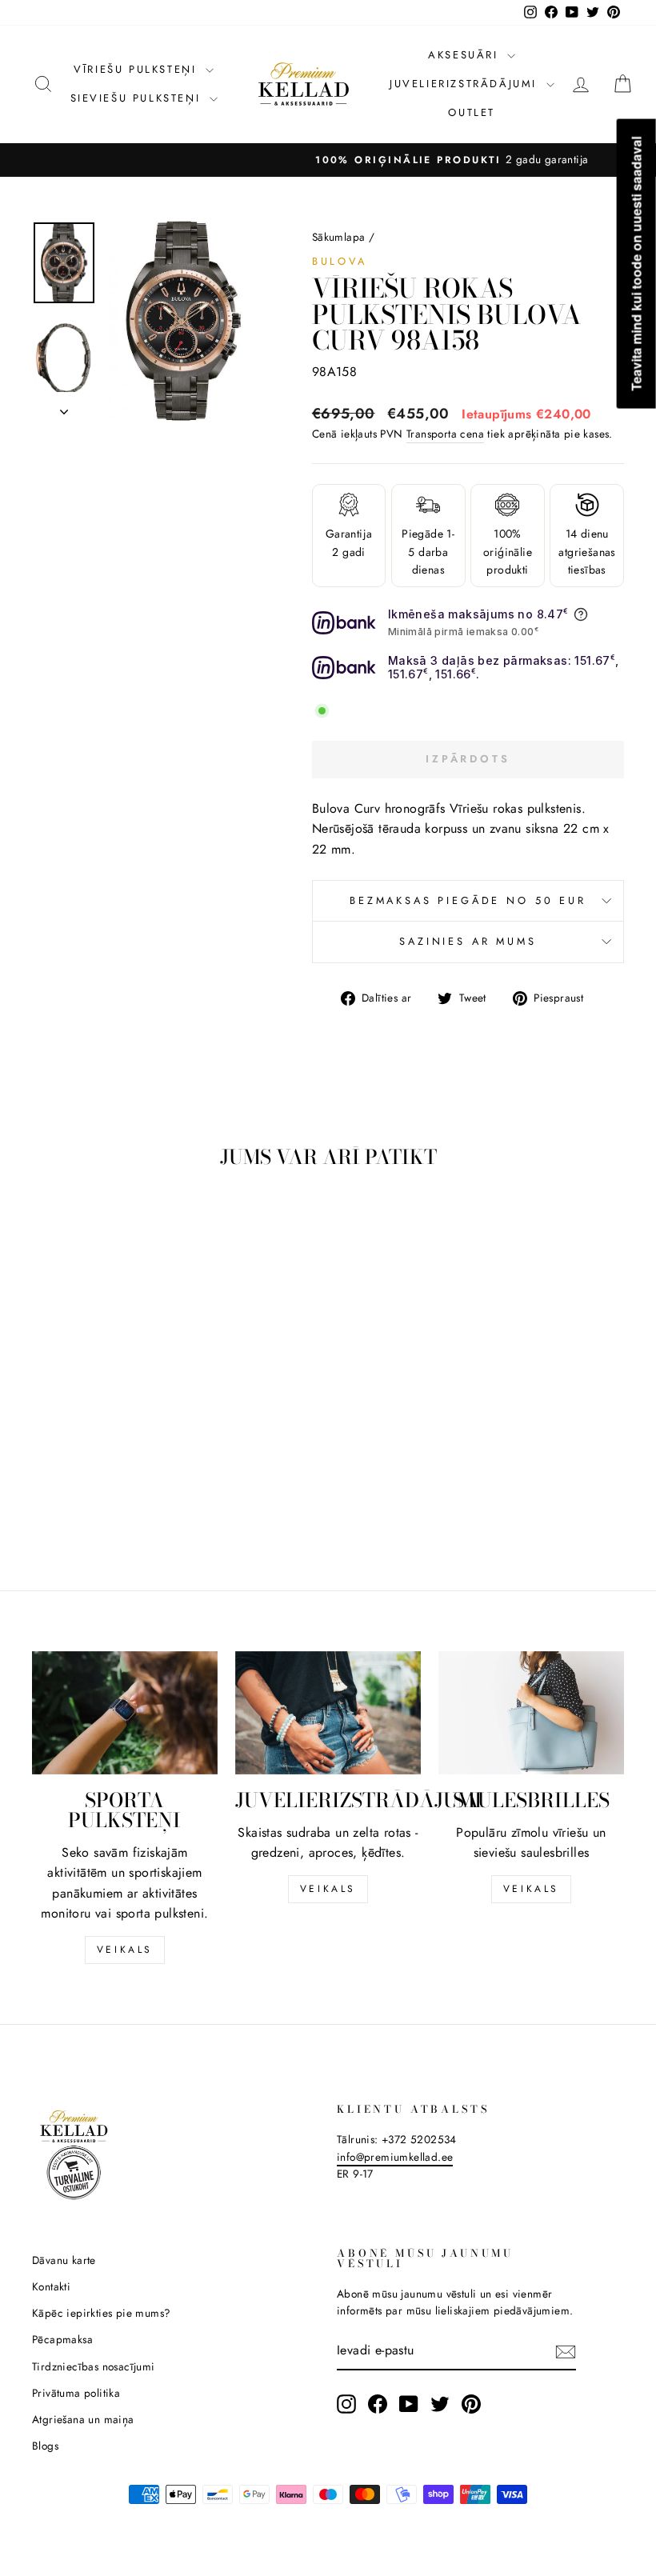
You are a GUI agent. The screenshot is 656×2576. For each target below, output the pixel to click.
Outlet (472, 112)
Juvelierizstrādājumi (466, 84)
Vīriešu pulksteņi (138, 69)
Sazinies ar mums (468, 941)
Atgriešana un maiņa (83, 2419)
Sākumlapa (339, 237)
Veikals (125, 1950)
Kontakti (51, 2286)
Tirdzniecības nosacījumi (94, 2366)
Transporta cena (445, 434)
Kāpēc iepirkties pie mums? (101, 2313)
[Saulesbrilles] (531, 1713)
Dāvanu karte (64, 2260)
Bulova (340, 261)
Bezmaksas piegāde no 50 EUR (468, 900)
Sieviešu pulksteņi (138, 98)
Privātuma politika (76, 2393)
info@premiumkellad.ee (395, 2157)
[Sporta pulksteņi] (125, 1713)
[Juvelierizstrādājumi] (328, 1713)
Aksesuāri (466, 55)
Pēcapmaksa (62, 2339)
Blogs (45, 2446)
